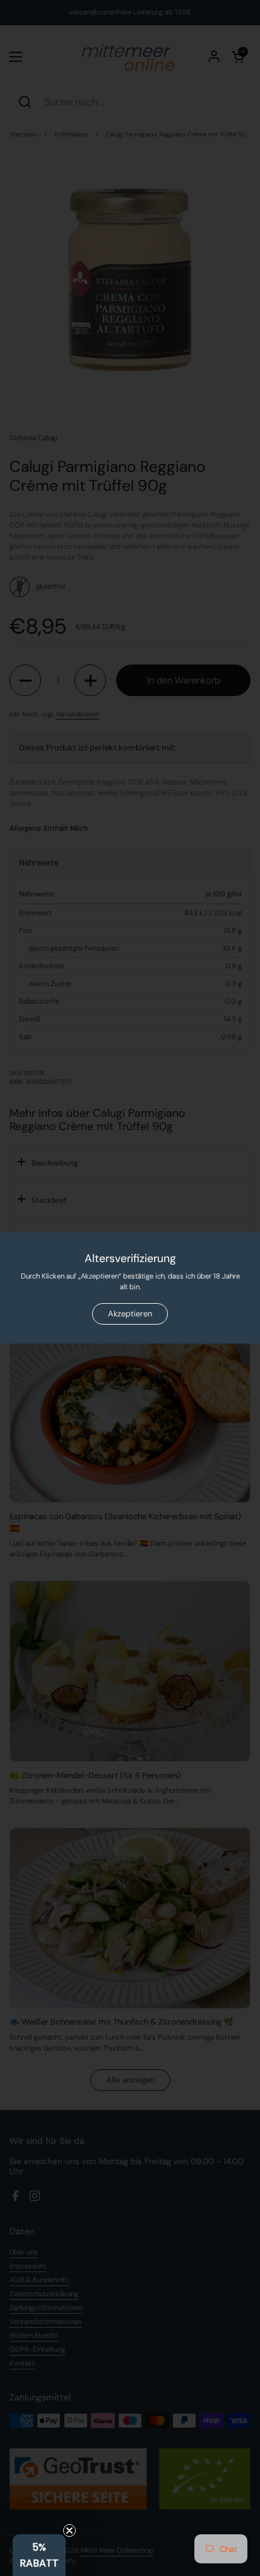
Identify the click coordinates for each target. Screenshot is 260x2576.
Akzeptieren (130, 1314)
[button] (39, 2555)
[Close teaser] (69, 2531)
